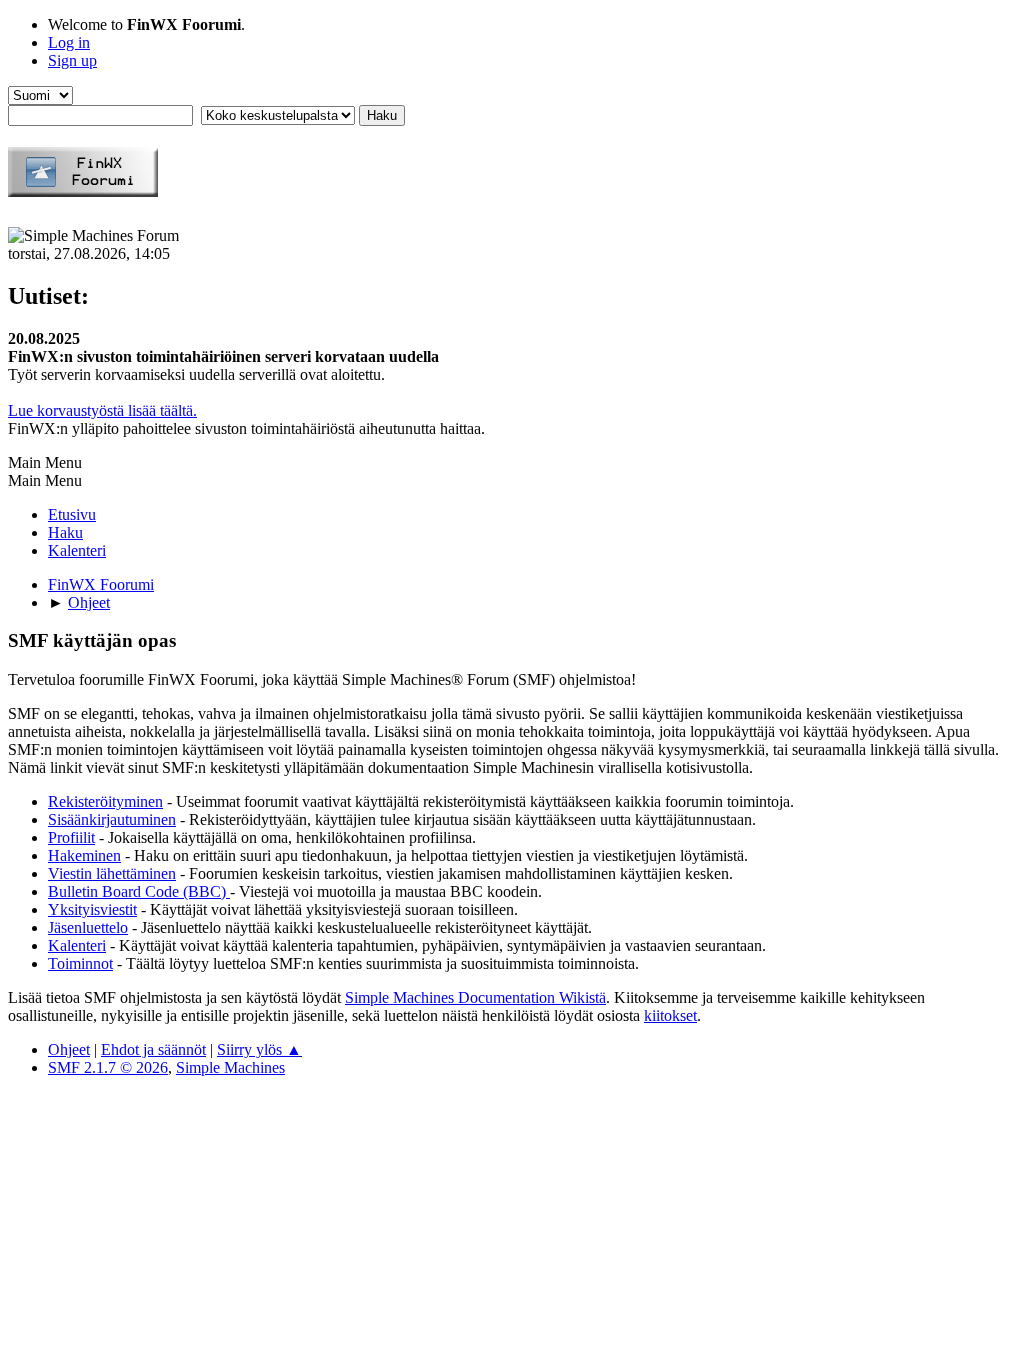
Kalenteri (77, 945)
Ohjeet (69, 1049)
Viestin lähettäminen (112, 873)
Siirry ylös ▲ (259, 1049)
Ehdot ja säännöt (153, 1049)
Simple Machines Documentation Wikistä (475, 997)
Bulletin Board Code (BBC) (139, 891)
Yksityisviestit (92, 909)
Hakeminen (84, 855)
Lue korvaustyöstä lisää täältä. (102, 410)
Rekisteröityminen (105, 801)
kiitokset (670, 1015)
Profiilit (71, 837)
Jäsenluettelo (88, 927)
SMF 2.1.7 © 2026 (108, 1067)
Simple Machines (230, 1067)
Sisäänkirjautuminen (112, 819)
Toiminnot (80, 963)
